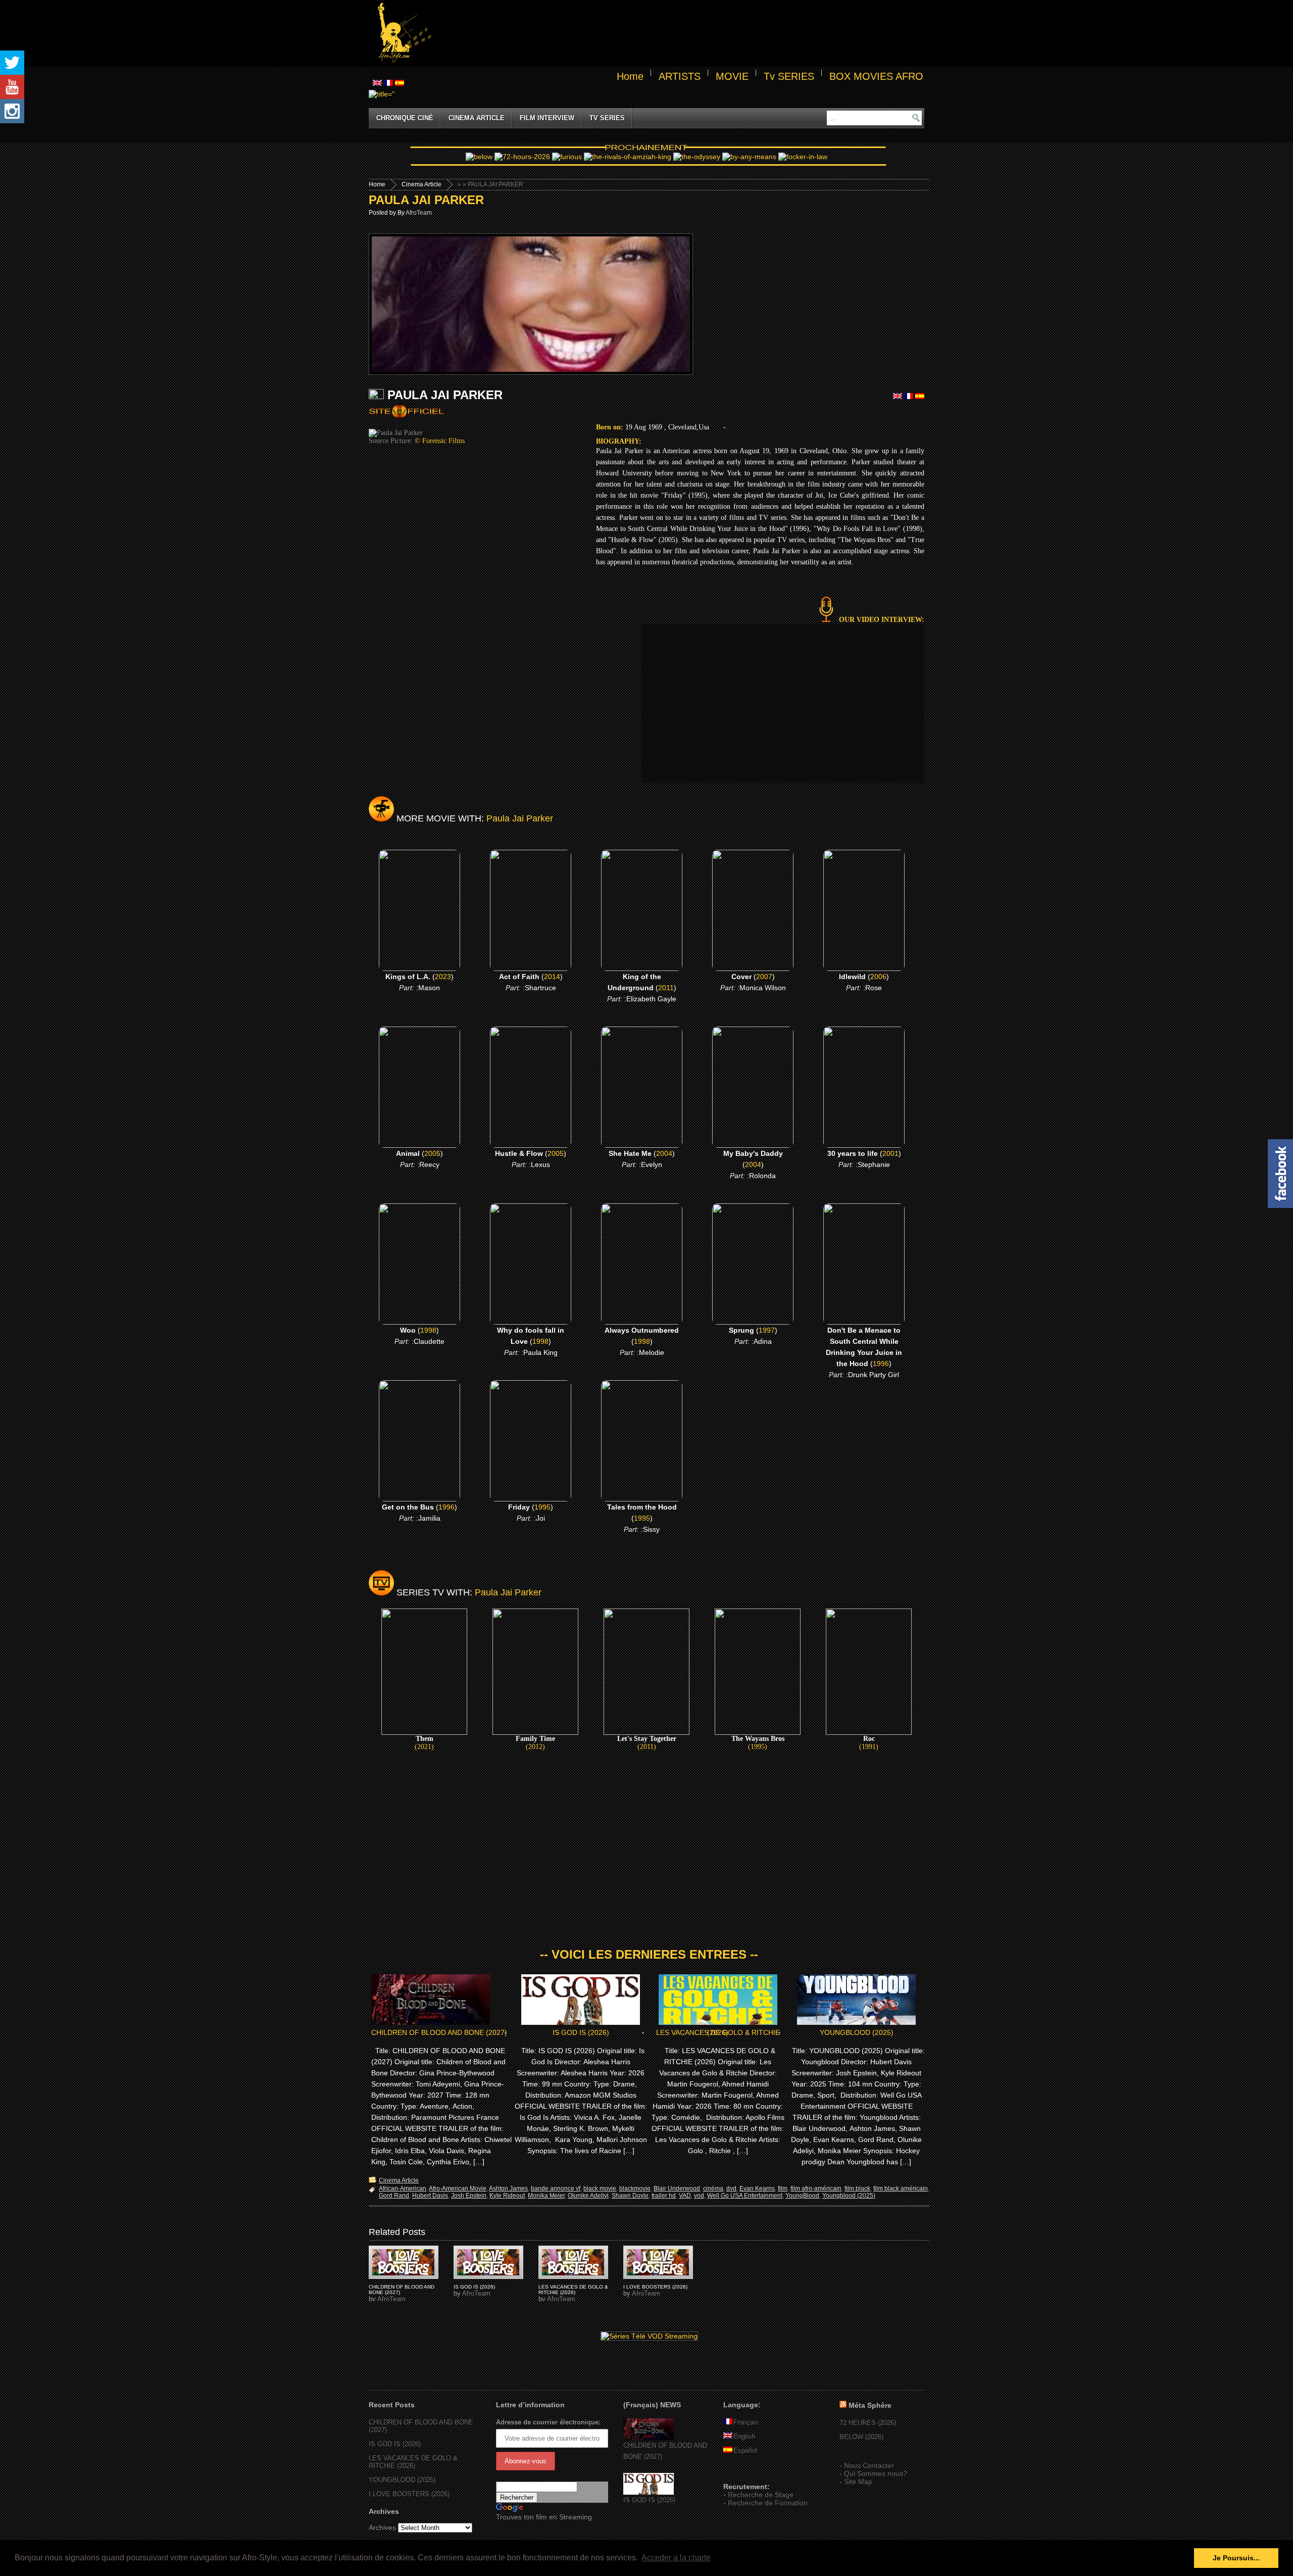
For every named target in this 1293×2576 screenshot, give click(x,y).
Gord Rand (394, 2196)
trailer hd (664, 2196)
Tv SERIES (789, 76)
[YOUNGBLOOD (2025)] (404, 2262)
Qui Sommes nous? (876, 2473)
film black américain (901, 2189)
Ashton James (508, 2189)
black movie (600, 2189)
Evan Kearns (757, 2189)
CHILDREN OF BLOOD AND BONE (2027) (439, 2032)
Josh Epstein (469, 2196)
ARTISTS (680, 76)
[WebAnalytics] (743, 2472)
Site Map (858, 2482)
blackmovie (635, 2189)
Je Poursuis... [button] (1236, 2558)
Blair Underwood (677, 2189)
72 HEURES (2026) (868, 2423)
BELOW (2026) (861, 2437)
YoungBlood (802, 2196)
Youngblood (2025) (849, 2196)
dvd (731, 2189)
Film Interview (547, 118)
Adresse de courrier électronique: (548, 2422)
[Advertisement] (680, 33)
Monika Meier (546, 2196)
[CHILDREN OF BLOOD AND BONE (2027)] (649, 2438)
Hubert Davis (430, 2196)
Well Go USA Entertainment (745, 2196)
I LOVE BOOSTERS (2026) (655, 2287)
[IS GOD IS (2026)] (649, 2492)
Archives (382, 2528)
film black (857, 2189)
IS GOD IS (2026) (581, 2032)
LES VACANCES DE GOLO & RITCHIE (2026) (718, 2032)
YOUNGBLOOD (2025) (857, 2032)
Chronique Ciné (405, 118)
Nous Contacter (869, 2465)
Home (630, 76)
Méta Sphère (870, 2405)
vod (699, 2196)
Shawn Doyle (630, 2196)
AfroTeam (419, 213)
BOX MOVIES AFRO (876, 76)
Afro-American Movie (458, 2189)
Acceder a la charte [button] (676, 2558)
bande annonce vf (556, 2189)
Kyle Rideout (507, 2196)
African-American (403, 2189)
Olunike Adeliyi (588, 2196)
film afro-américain (816, 2189)
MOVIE (732, 76)
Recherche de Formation (768, 2503)
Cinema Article (477, 118)
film (783, 2189)
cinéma (713, 2189)
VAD (685, 2196)
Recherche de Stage (761, 2495)
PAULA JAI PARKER (426, 200)
